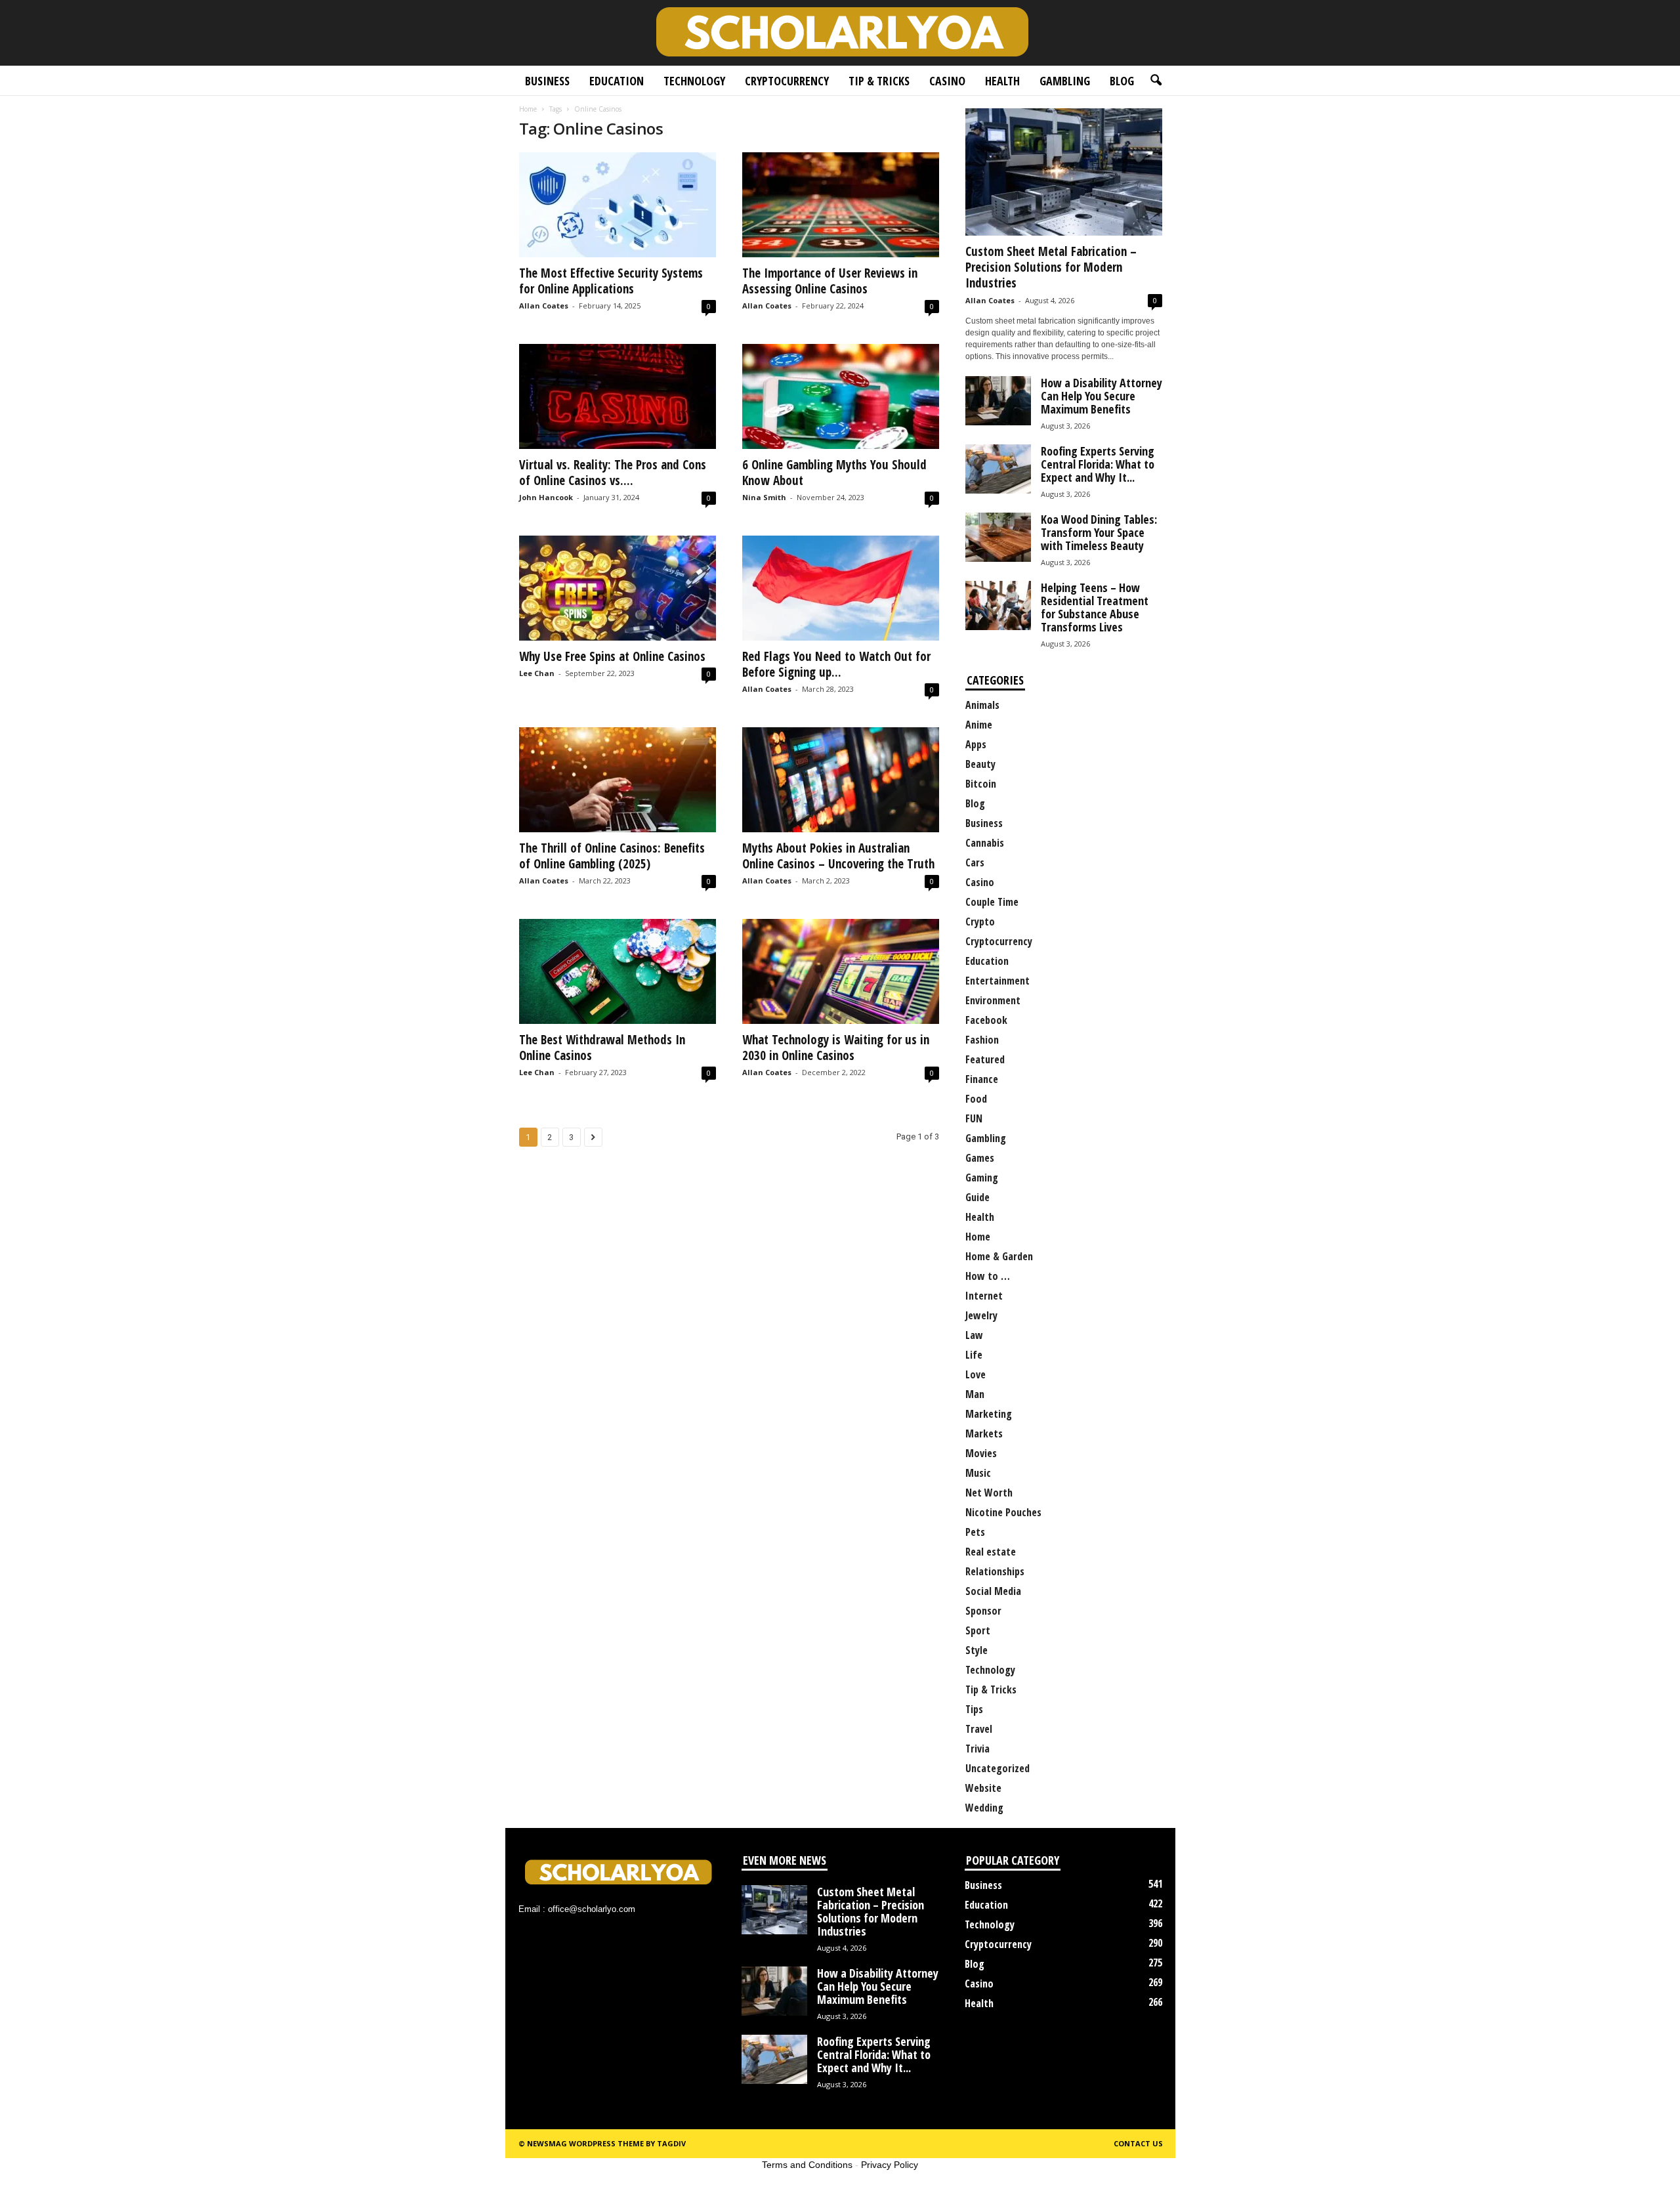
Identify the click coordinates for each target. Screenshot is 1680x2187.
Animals (982, 705)
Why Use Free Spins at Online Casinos (612, 656)
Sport (978, 1630)
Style (976, 1650)
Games (980, 1158)
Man (975, 1394)
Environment (993, 1000)
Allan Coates (544, 306)
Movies (981, 1453)
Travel (979, 1729)
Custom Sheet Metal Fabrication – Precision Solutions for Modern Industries (1051, 267)
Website (983, 1788)
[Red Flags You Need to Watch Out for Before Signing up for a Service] (841, 588)
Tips (974, 1709)
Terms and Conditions (807, 2165)
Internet (984, 1296)
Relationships (995, 1571)
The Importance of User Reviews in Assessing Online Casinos (830, 281)
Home (528, 109)
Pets (975, 1532)
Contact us (1138, 2143)
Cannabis (985, 843)
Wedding (984, 1808)
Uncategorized (997, 1768)
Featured (985, 1059)
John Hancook (546, 497)
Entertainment (997, 981)
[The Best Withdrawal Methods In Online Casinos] (618, 971)
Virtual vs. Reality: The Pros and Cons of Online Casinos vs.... (613, 473)
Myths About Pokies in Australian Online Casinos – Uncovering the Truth (838, 856)
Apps (976, 744)
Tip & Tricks (879, 81)
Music (978, 1473)
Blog (1122, 81)
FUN (974, 1118)
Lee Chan (537, 673)
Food (976, 1099)
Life (974, 1355)
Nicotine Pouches (1003, 1512)
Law (974, 1335)
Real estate (991, 1552)
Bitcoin (981, 784)
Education (617, 81)
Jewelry (981, 1315)
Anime (979, 725)
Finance (982, 1079)
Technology (694, 81)
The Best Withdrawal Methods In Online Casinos (602, 1048)
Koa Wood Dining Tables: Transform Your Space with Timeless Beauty (1099, 532)
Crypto (980, 922)
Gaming (982, 1178)
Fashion (982, 1040)
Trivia (977, 1749)
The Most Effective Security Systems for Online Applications (611, 281)
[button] (1156, 81)
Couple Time (992, 902)
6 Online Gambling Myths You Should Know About (834, 473)
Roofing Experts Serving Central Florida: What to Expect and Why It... (1098, 464)
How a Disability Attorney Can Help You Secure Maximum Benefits (1102, 396)
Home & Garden (999, 1256)
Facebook (986, 1020)
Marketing (989, 1414)
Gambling (1065, 81)
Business (547, 81)
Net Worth (989, 1493)
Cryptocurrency (787, 81)
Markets (984, 1433)
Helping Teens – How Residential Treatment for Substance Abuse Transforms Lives (1095, 607)
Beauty (980, 764)
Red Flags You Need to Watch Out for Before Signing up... (836, 664)
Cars (975, 862)
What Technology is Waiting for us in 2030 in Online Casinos (836, 1048)
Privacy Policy (890, 2165)
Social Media (993, 1591)
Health (1002, 81)
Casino (947, 81)
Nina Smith (764, 497)
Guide (977, 1197)
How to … (988, 1276)
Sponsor (983, 1611)
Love (976, 1374)
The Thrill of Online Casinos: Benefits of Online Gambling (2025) (612, 856)
